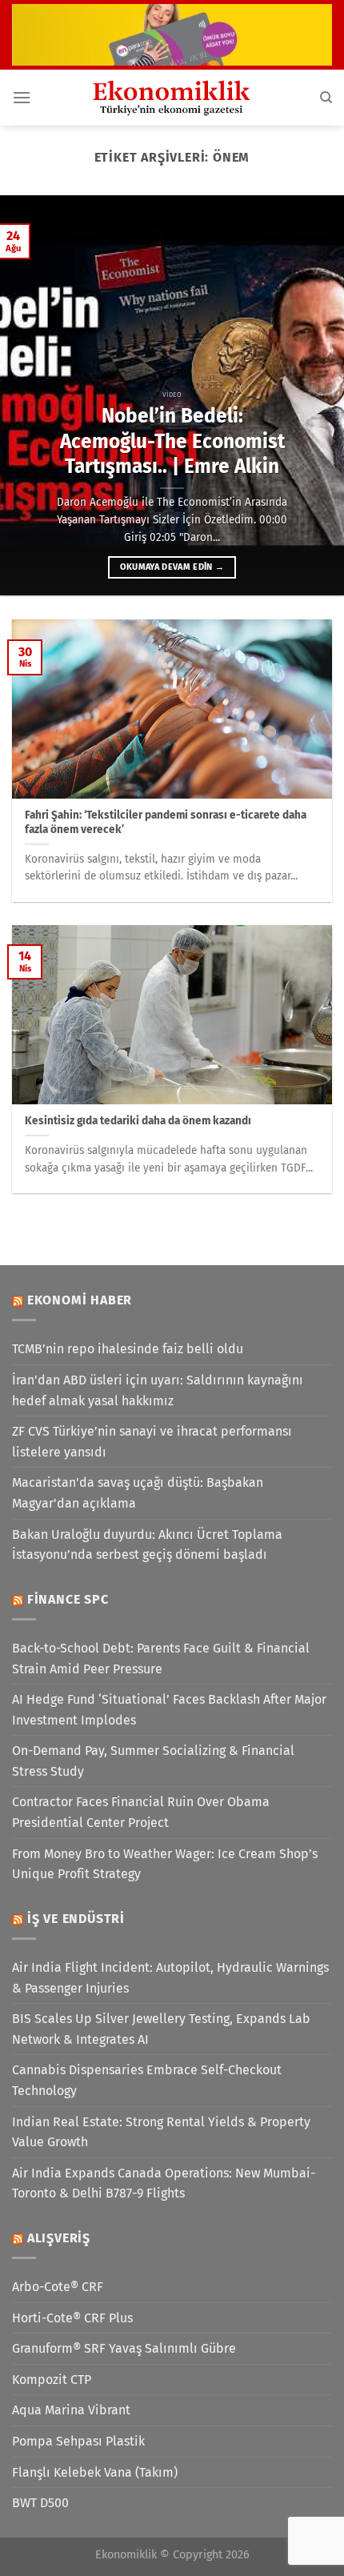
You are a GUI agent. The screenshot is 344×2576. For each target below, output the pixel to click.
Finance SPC (68, 1599)
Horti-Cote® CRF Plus (72, 2318)
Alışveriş (59, 2238)
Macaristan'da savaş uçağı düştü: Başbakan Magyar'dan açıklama (138, 1493)
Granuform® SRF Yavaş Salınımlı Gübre (124, 2348)
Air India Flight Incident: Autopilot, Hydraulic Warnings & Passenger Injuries (170, 1978)
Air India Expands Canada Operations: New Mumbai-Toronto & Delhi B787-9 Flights (164, 2183)
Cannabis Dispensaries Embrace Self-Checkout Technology (147, 2080)
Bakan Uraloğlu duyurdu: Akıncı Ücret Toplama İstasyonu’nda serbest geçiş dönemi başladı (147, 1545)
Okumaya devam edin (172, 567)
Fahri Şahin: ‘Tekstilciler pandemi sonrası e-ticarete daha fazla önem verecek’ (166, 822)
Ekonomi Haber (80, 1300)
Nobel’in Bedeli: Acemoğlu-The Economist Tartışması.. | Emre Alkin (172, 441)
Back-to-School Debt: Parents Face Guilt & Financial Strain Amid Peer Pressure (161, 1659)
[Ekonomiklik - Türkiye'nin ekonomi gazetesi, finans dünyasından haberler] (172, 98)
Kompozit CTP (52, 2380)
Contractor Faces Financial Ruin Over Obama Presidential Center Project (141, 1812)
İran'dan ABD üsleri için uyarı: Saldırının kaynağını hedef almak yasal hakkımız (158, 1390)
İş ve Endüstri (76, 1919)
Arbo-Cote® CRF (58, 2287)
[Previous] (27, 395)
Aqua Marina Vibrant (71, 2410)
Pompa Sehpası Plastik (78, 2441)
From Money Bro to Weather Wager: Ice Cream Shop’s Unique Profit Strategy (165, 1864)
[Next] (317, 395)
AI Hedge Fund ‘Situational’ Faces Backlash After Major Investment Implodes (169, 1710)
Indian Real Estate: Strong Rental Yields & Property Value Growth (161, 2132)
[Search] (326, 98)
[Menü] (22, 97)
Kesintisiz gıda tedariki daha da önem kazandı (138, 1121)
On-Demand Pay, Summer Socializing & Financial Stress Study (153, 1761)
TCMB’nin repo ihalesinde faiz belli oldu (128, 1349)
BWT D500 (40, 2503)
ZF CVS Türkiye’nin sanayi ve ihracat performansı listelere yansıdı (152, 1442)
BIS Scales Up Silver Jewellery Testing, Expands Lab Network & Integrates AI (161, 2029)
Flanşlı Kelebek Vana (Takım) (95, 2472)
